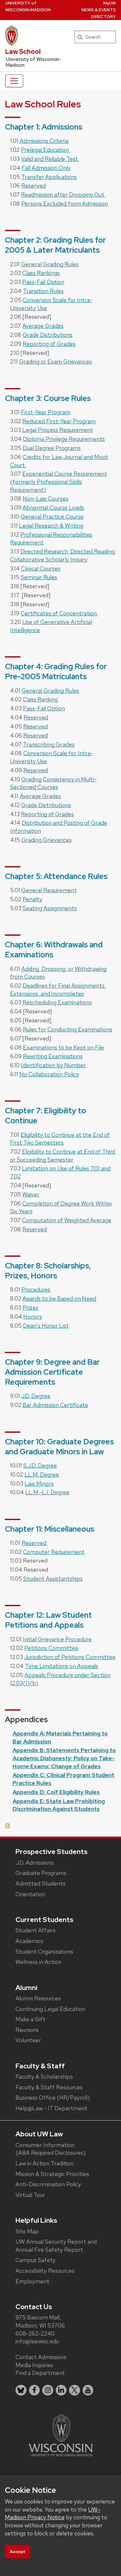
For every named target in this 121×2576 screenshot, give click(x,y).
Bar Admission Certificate (55, 1405)
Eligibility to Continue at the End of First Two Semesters (60, 1139)
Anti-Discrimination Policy (48, 2184)
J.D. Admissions (35, 1863)
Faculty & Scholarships (44, 2077)
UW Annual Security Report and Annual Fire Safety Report (56, 2246)
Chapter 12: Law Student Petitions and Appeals (48, 1620)
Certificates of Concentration (59, 613)
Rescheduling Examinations (57, 1002)
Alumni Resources (38, 1998)
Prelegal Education (45, 150)
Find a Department (40, 2373)
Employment (32, 2281)
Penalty (32, 899)
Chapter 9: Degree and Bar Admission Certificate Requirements (52, 1372)
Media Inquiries (34, 2365)
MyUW (110, 3)
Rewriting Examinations (53, 1056)
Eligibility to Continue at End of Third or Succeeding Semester (63, 1156)
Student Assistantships (53, 1579)
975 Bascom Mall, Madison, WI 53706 (40, 2321)
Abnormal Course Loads (53, 507)
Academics (29, 1941)
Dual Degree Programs (52, 448)
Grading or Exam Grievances (55, 361)
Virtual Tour (30, 2195)
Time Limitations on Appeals (61, 1666)
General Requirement (49, 890)
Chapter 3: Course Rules (48, 398)
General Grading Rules (50, 264)
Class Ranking (40, 699)
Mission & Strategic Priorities (52, 2174)
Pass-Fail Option (43, 282)
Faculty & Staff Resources (49, 2087)
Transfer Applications (49, 177)
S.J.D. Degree (40, 1465)
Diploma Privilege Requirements (64, 439)
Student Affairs (35, 1930)
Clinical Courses (41, 568)
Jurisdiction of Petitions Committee (70, 1657)
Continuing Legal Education (50, 2009)
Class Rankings (41, 273)
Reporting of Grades (49, 344)
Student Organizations (44, 1952)
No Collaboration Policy (49, 1074)
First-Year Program (46, 412)
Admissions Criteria (44, 141)
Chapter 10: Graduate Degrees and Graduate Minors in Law (59, 1447)
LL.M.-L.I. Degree (47, 1492)
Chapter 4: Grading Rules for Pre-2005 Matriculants (56, 671)
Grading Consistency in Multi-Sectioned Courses (53, 783)
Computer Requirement (54, 1552)
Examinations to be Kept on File (63, 1047)
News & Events (99, 10)
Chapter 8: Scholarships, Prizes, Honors (48, 1271)
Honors (33, 1317)
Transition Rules (43, 291)
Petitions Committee (51, 1648)
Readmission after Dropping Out (63, 195)
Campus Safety (35, 2260)
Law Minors (39, 1483)
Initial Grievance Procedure (57, 1639)
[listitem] (21, 2390)
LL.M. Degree (42, 1474)
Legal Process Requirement (58, 430)
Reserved (34, 185)
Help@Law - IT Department (51, 2108)
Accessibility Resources (45, 2271)
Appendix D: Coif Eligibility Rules (56, 1792)
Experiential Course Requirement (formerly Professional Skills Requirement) (59, 482)
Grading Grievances (46, 840)
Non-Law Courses (45, 498)
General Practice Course (52, 517)
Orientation (30, 1894)
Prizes (30, 1308)
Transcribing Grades (49, 744)
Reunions (27, 2030)
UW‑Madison (28, 6)
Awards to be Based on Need (59, 1298)
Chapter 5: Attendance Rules (56, 876)
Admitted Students (40, 1883)
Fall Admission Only (46, 168)
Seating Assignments (50, 908)
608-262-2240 (35, 2333)
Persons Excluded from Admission (65, 204)
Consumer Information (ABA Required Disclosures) (50, 2149)
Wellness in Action (38, 1962)
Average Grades (43, 326)
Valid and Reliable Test (50, 159)
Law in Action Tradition (45, 2163)
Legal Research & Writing (51, 526)
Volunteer (28, 2040)
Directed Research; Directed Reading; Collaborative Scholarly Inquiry (63, 555)
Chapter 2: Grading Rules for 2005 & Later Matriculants (55, 245)
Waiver (31, 1194)
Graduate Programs (41, 1873)
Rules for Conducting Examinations (68, 1029)
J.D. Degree (36, 1396)
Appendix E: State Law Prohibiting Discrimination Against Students (59, 1805)
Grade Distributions (48, 335)
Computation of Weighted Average (67, 1220)
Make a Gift (30, 2019)
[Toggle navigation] (14, 81)
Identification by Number (53, 1065)
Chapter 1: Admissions (44, 127)
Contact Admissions (41, 2357)
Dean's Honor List (46, 1326)
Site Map (27, 2231)
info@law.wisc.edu (37, 2341)
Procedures (36, 1289)
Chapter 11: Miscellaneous (50, 1529)
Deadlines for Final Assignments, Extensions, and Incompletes (58, 990)
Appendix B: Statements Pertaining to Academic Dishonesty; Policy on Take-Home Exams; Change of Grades (64, 1758)
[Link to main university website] (61, 2435)
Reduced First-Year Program (59, 421)
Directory (103, 17)
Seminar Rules (39, 577)
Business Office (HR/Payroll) (53, 2098)
